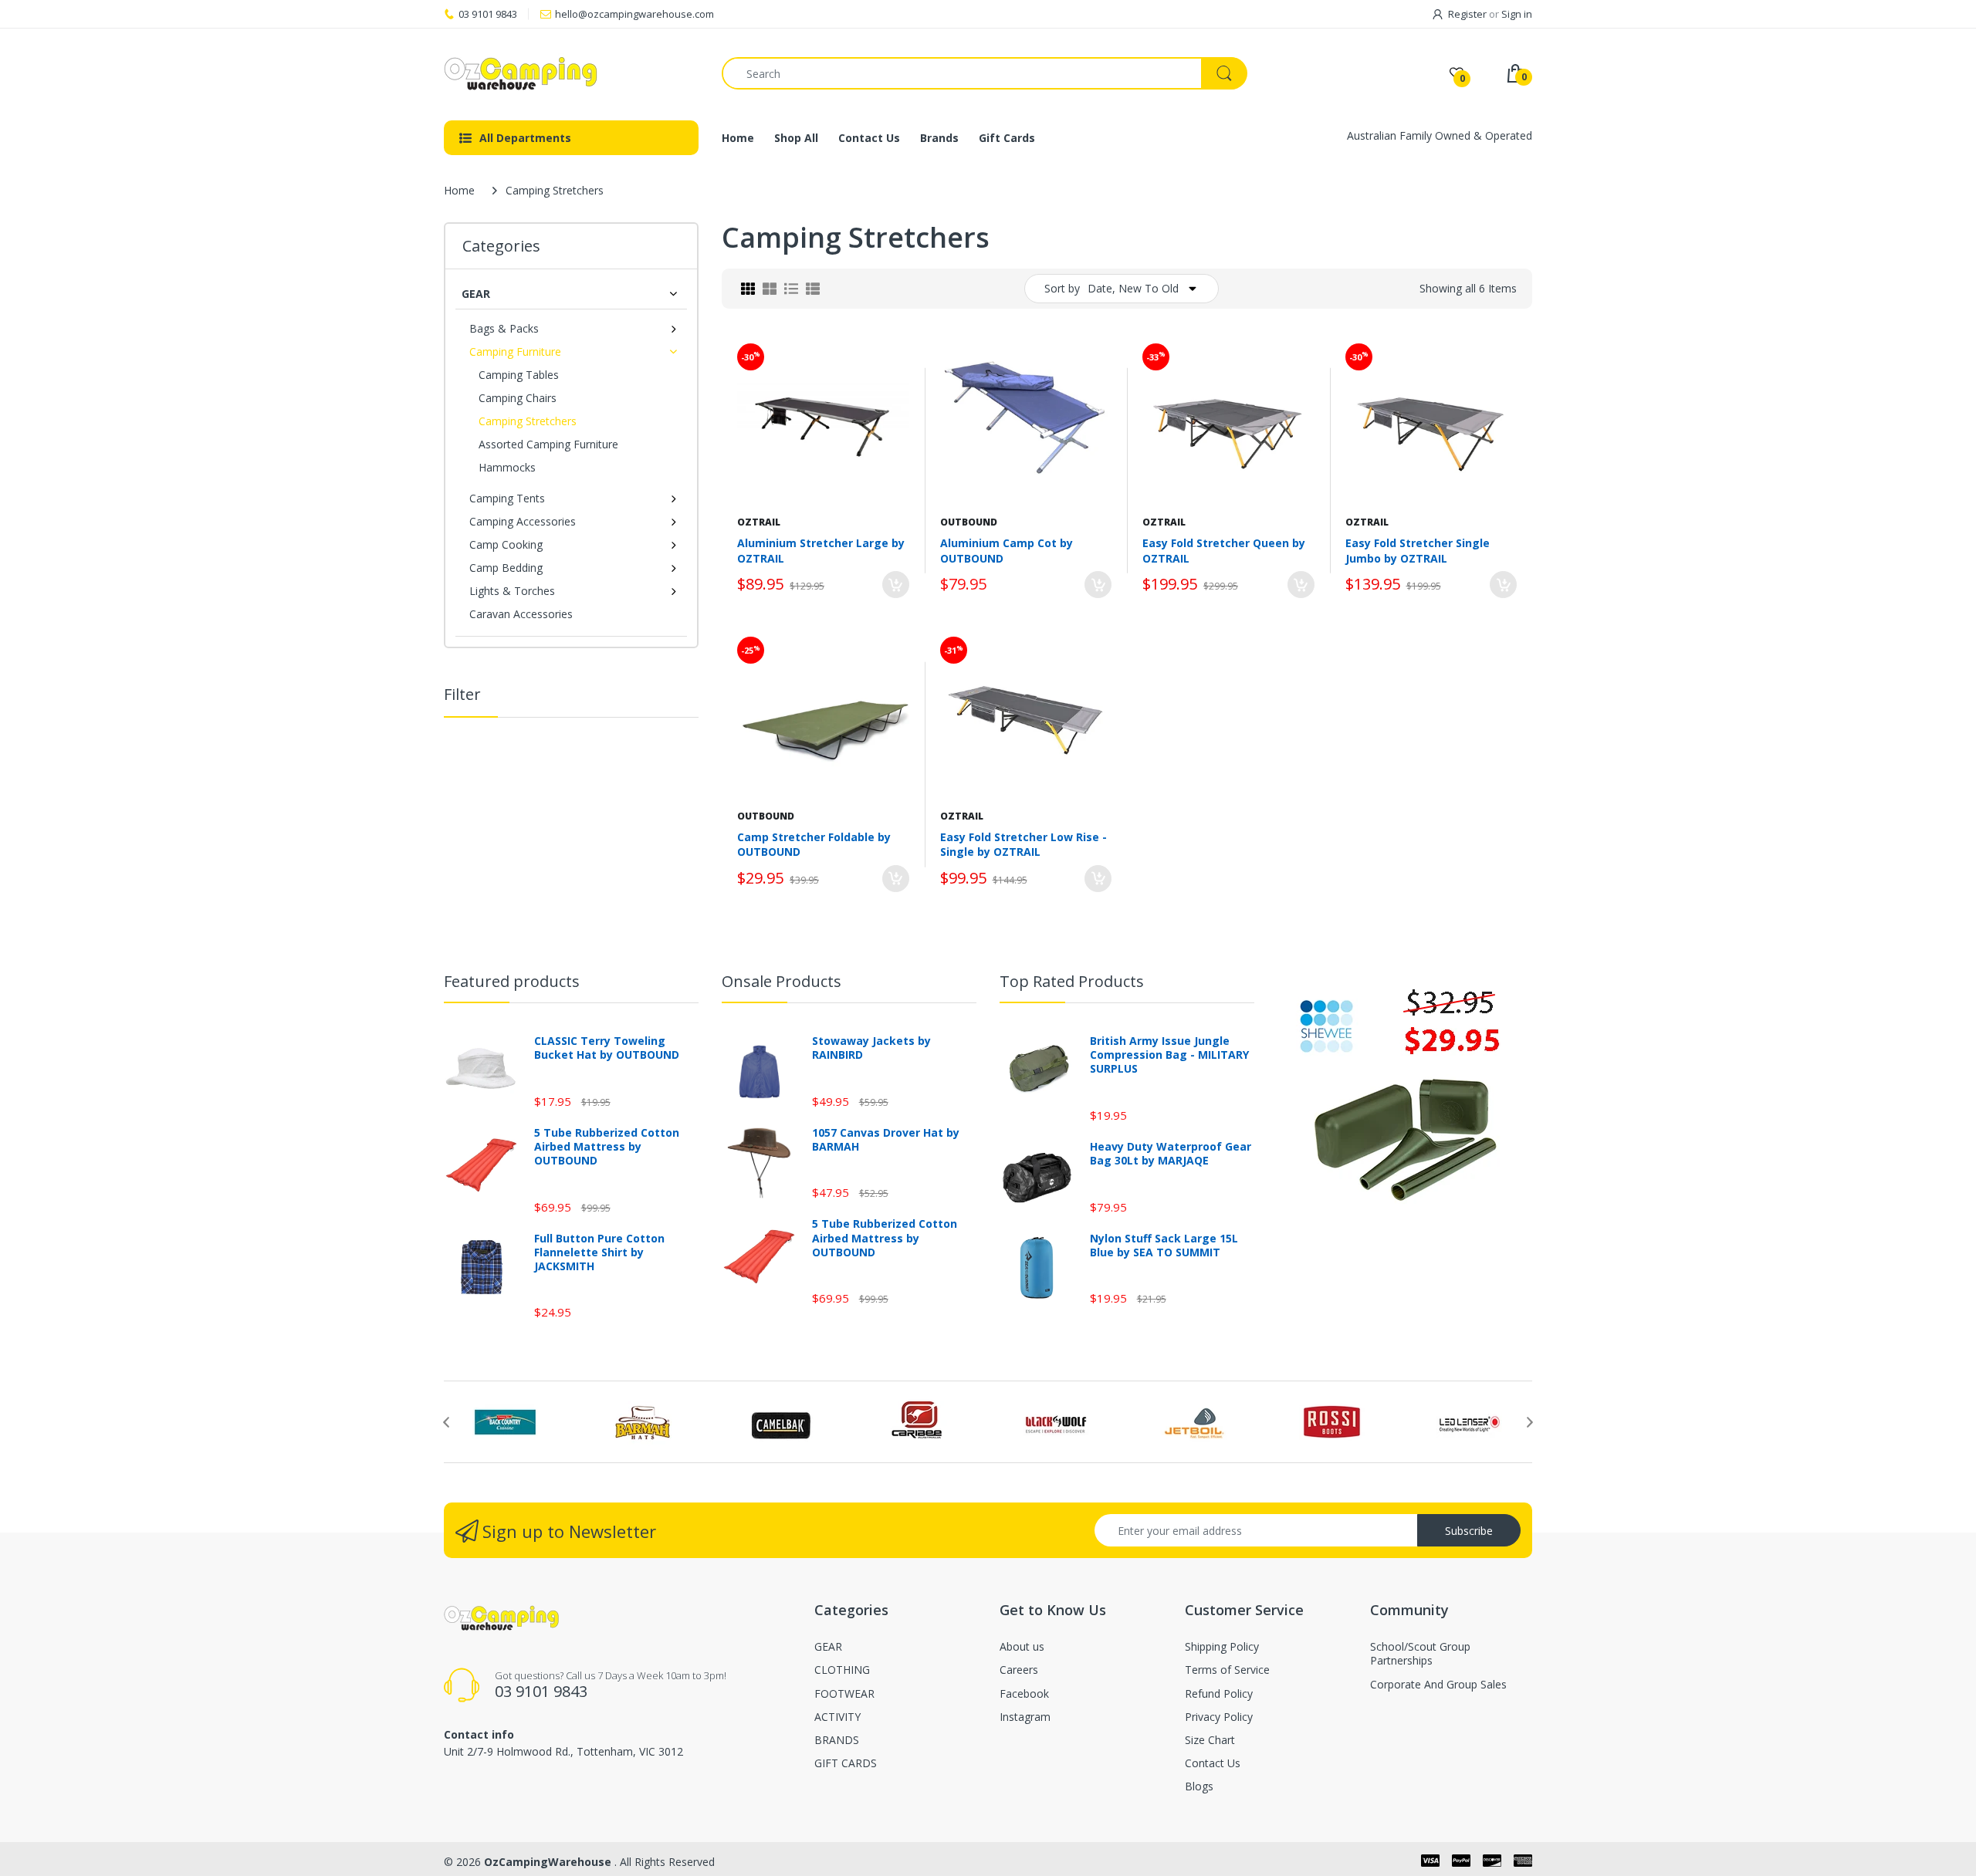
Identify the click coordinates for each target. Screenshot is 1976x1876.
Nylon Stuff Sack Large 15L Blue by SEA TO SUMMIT (1164, 1246)
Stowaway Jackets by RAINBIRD (871, 1048)
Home (459, 190)
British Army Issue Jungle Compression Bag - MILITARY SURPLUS (1169, 1055)
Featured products (512, 981)
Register (1467, 14)
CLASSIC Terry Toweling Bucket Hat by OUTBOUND (607, 1048)
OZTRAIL (759, 522)
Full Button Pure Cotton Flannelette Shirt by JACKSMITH (599, 1252)
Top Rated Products (1072, 981)
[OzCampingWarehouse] (571, 73)
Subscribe (1469, 1531)
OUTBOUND (969, 522)
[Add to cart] (896, 585)
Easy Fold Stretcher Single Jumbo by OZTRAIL (1418, 551)
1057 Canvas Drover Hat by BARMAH (886, 1140)
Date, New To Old (1133, 288)
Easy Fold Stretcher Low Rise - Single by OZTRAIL (1024, 845)
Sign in (1517, 14)
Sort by (1062, 288)
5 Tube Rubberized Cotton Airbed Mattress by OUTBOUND (607, 1147)
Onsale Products (782, 981)
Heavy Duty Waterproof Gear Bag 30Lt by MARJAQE (1171, 1154)
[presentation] (446, 1422)
